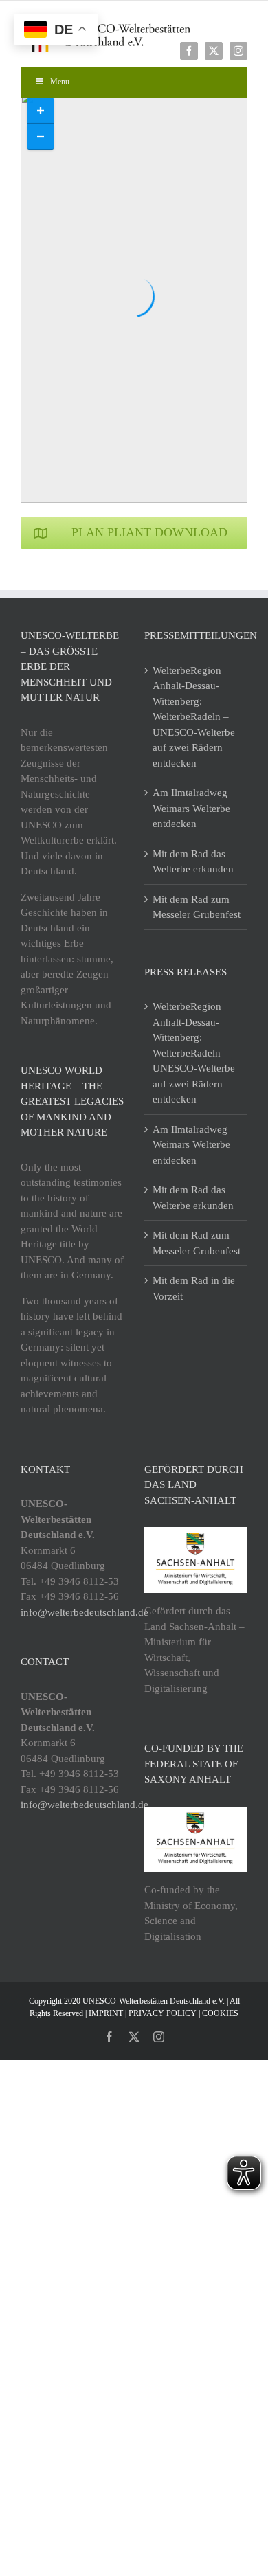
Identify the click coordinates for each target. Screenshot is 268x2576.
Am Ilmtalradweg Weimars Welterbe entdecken (191, 808)
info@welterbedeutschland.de (85, 1612)
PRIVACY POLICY (163, 2013)
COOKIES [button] (220, 2013)
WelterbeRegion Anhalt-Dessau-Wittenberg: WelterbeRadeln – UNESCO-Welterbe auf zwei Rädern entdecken (194, 717)
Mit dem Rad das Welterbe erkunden (193, 862)
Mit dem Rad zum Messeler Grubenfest (197, 907)
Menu (60, 82)
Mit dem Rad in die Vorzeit (194, 1288)
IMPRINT (106, 2013)
